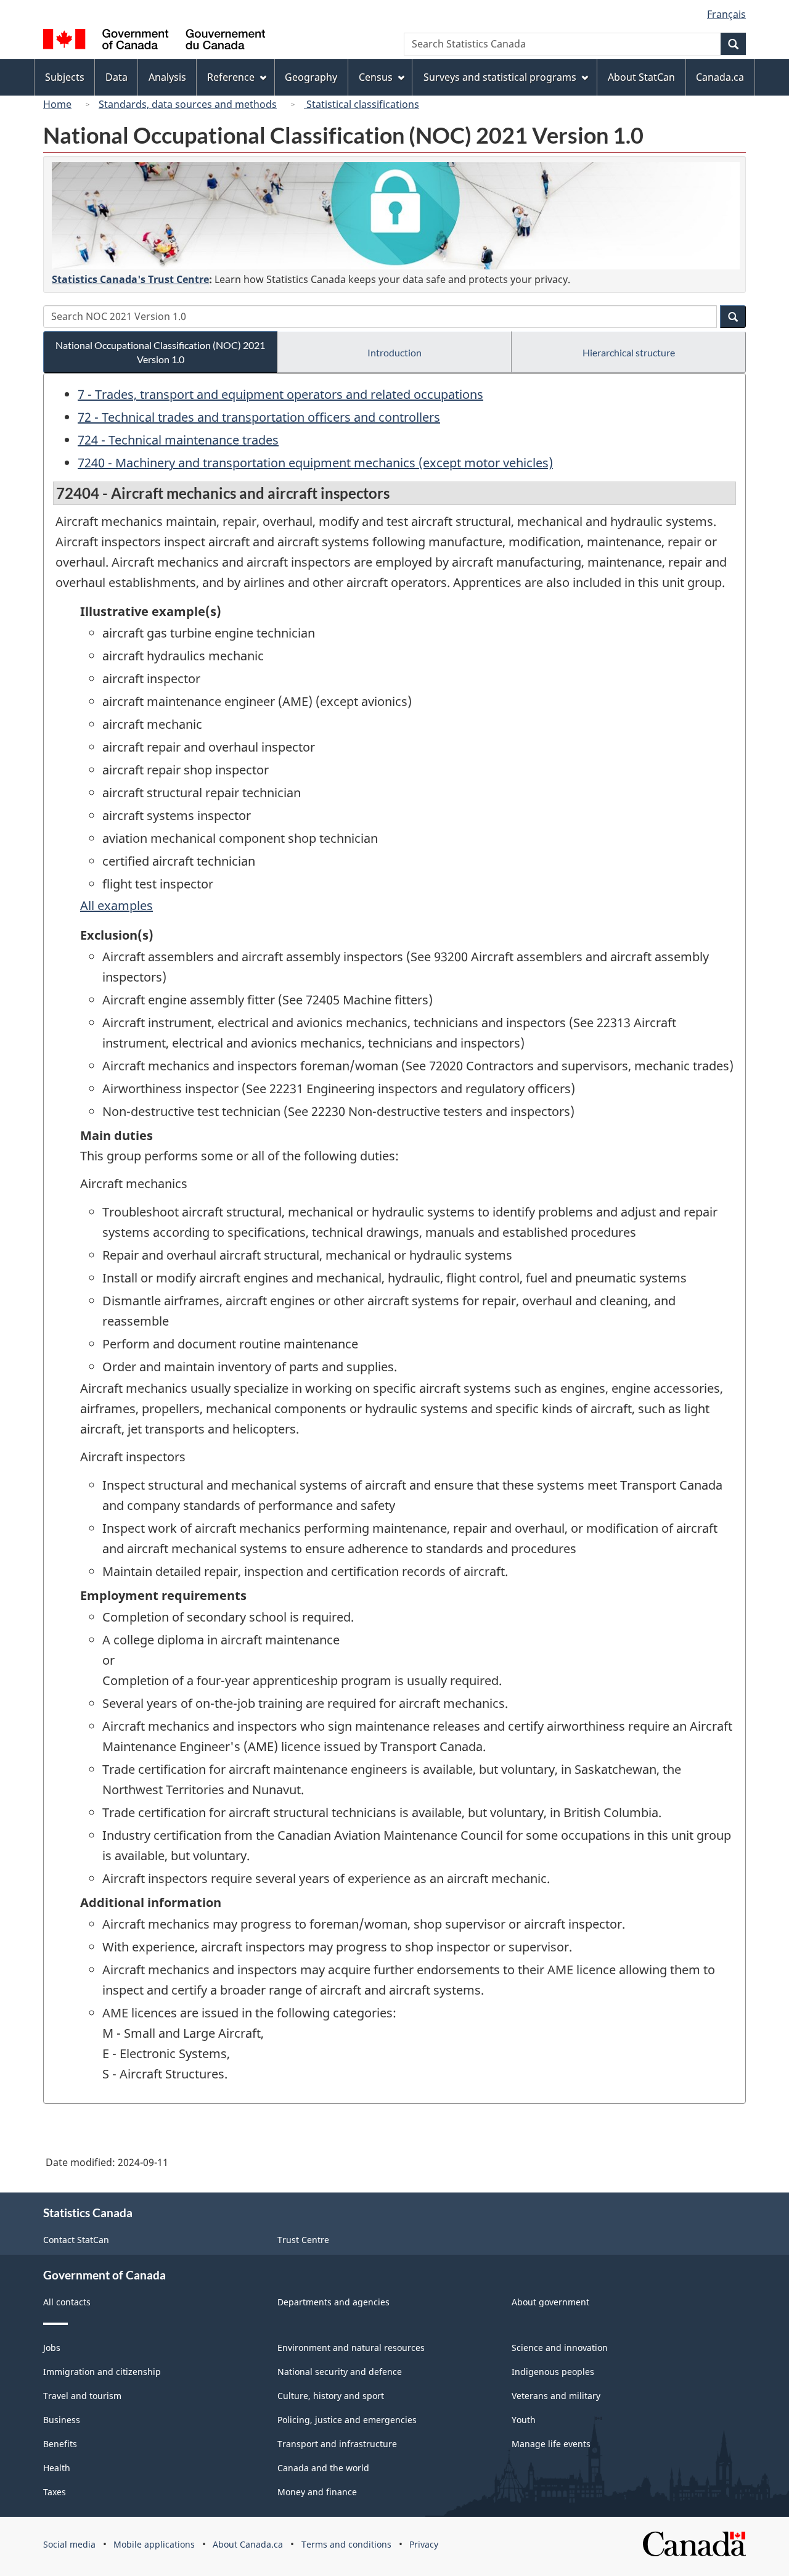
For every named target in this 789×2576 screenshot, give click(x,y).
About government (550, 2302)
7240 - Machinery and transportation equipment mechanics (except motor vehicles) (315, 463)
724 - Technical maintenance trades (178, 440)
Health (57, 2468)
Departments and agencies (333, 2302)
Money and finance (317, 2492)
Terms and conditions (346, 2544)
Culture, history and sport (331, 2396)
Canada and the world (323, 2468)
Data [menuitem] (117, 77)
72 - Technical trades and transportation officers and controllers (259, 417)
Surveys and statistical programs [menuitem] (500, 77)
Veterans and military (556, 2396)
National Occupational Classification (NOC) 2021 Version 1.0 (160, 352)
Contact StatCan (76, 2240)
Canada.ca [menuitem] (720, 77)
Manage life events (551, 2444)
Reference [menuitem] (231, 77)
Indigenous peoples (553, 2372)
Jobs (52, 2348)
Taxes (55, 2492)
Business (62, 2420)
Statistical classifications (362, 104)
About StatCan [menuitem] (641, 77)
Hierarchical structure (629, 352)
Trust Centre (303, 2240)
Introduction (394, 352)
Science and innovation (560, 2348)
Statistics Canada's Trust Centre (130, 279)
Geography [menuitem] (311, 77)
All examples (117, 905)
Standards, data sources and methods (188, 104)
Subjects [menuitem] (65, 77)
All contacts (67, 2302)
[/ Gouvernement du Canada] (154, 41)
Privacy (424, 2544)
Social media (69, 2544)
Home (57, 104)
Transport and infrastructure (337, 2444)
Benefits (60, 2444)
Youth (524, 2420)
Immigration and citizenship (102, 2372)
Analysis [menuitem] (167, 77)
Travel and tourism (82, 2396)
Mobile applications (154, 2544)
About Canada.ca (248, 2544)
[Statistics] (396, 216)
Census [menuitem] (376, 77)
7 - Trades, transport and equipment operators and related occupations (280, 394)
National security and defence (340, 2372)
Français (726, 14)
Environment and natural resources (351, 2348)
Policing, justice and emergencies (347, 2420)
